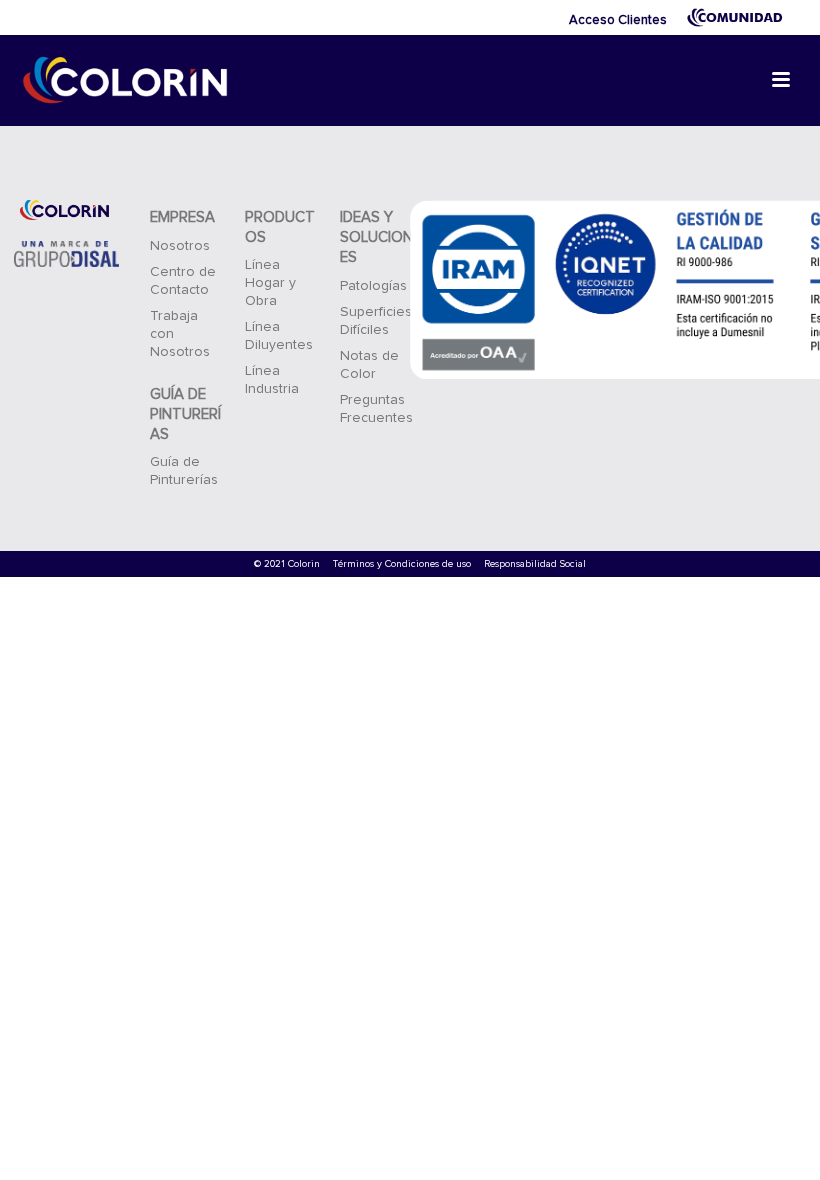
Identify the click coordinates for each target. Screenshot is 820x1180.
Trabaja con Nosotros (180, 334)
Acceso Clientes (618, 20)
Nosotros (180, 246)
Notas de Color (369, 365)
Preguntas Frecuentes (376, 409)
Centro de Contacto (183, 281)
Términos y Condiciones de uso (402, 564)
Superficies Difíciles (376, 321)
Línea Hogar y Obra (270, 283)
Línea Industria (272, 380)
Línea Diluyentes (279, 336)
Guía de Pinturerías (184, 471)
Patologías (373, 286)
